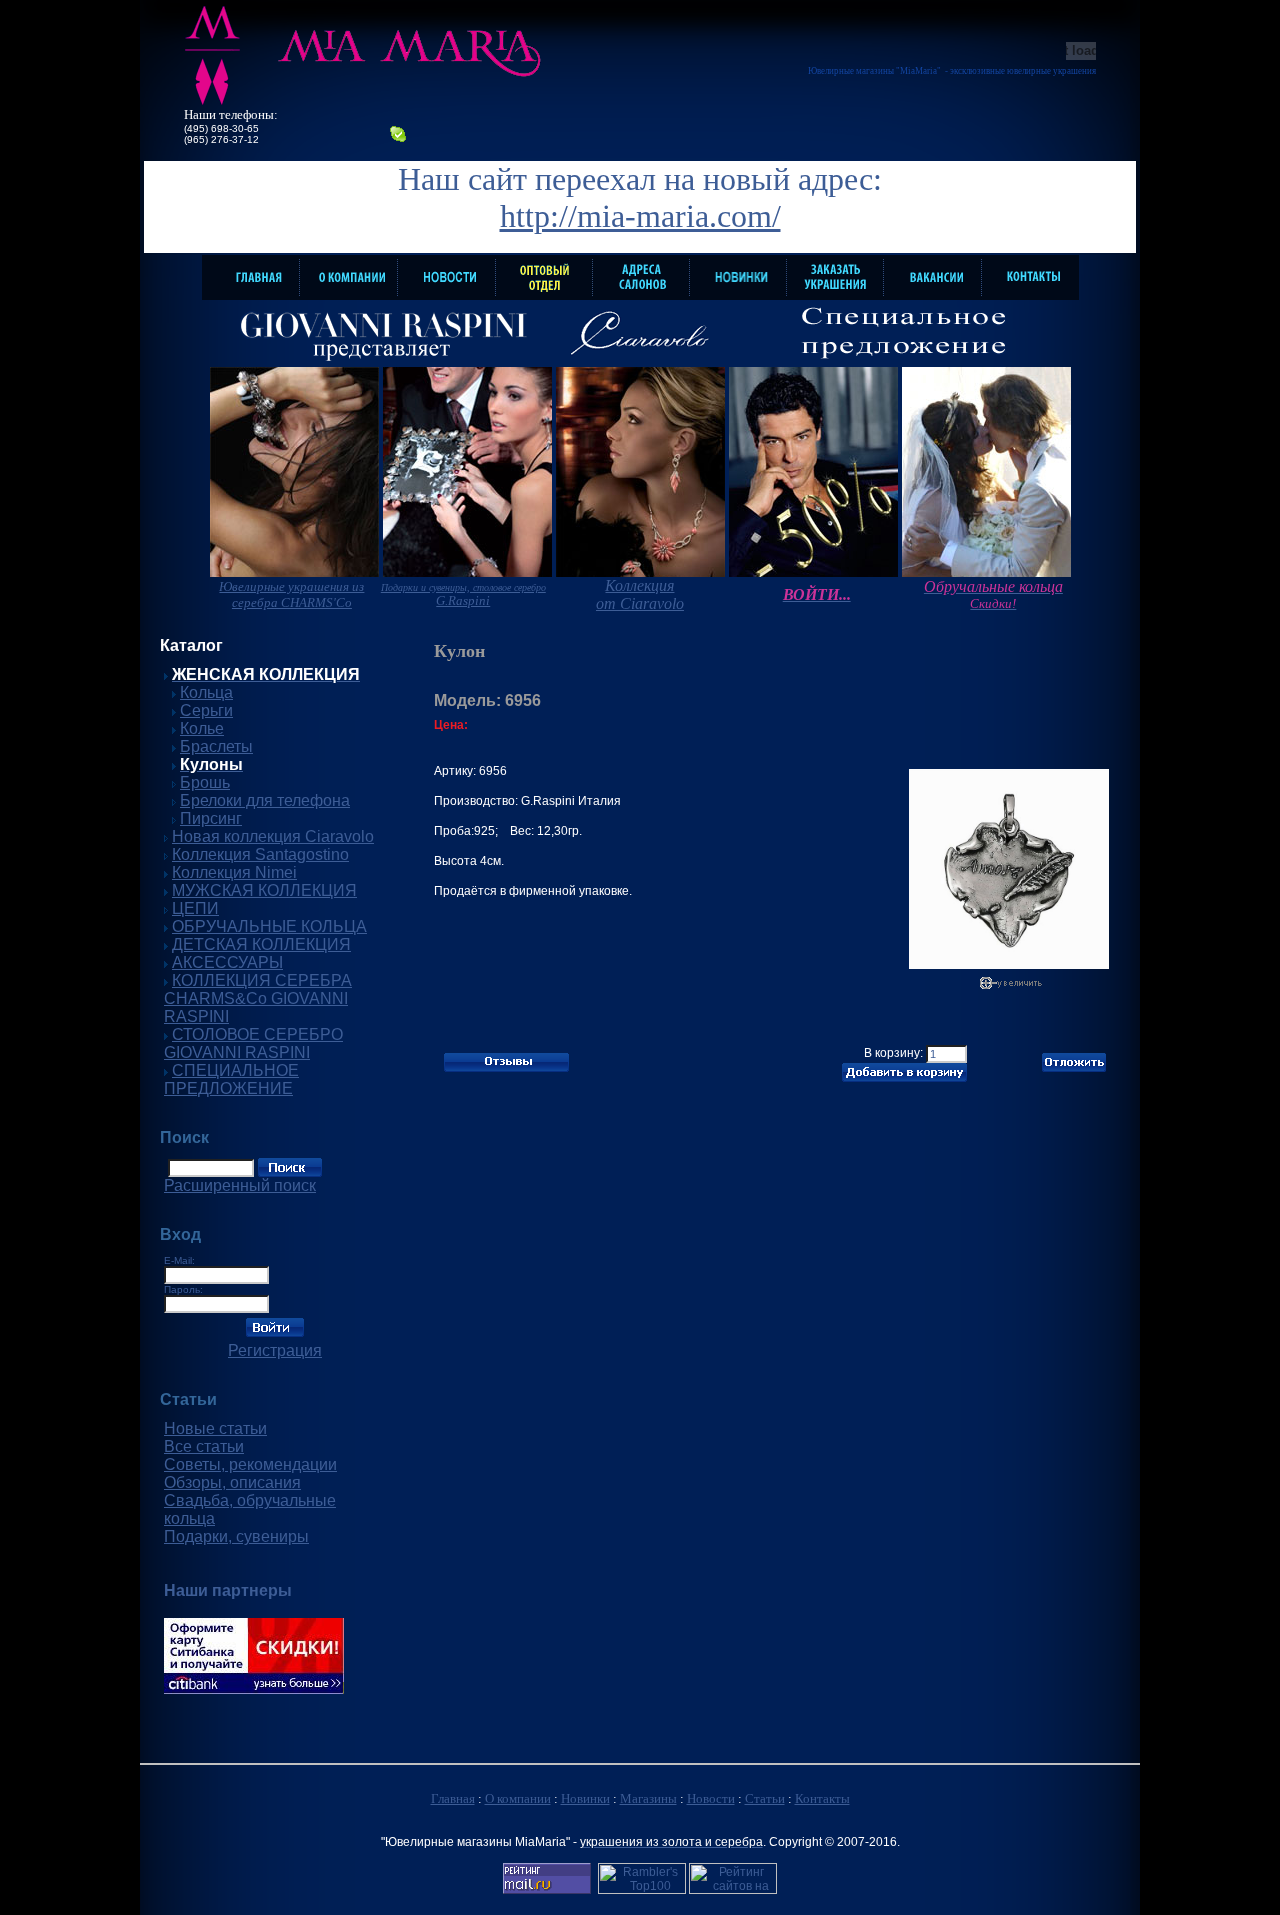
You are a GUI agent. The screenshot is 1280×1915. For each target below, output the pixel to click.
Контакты (822, 1798)
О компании (518, 1798)
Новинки (585, 1798)
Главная (453, 1798)
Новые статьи (215, 1428)
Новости (711, 1798)
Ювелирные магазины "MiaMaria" (874, 71)
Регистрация (275, 1350)
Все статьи (204, 1446)
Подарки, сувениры (236, 1536)
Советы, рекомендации (250, 1464)
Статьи (765, 1798)
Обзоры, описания (232, 1482)
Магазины (648, 1798)
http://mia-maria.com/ (640, 216)
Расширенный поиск (240, 1185)
